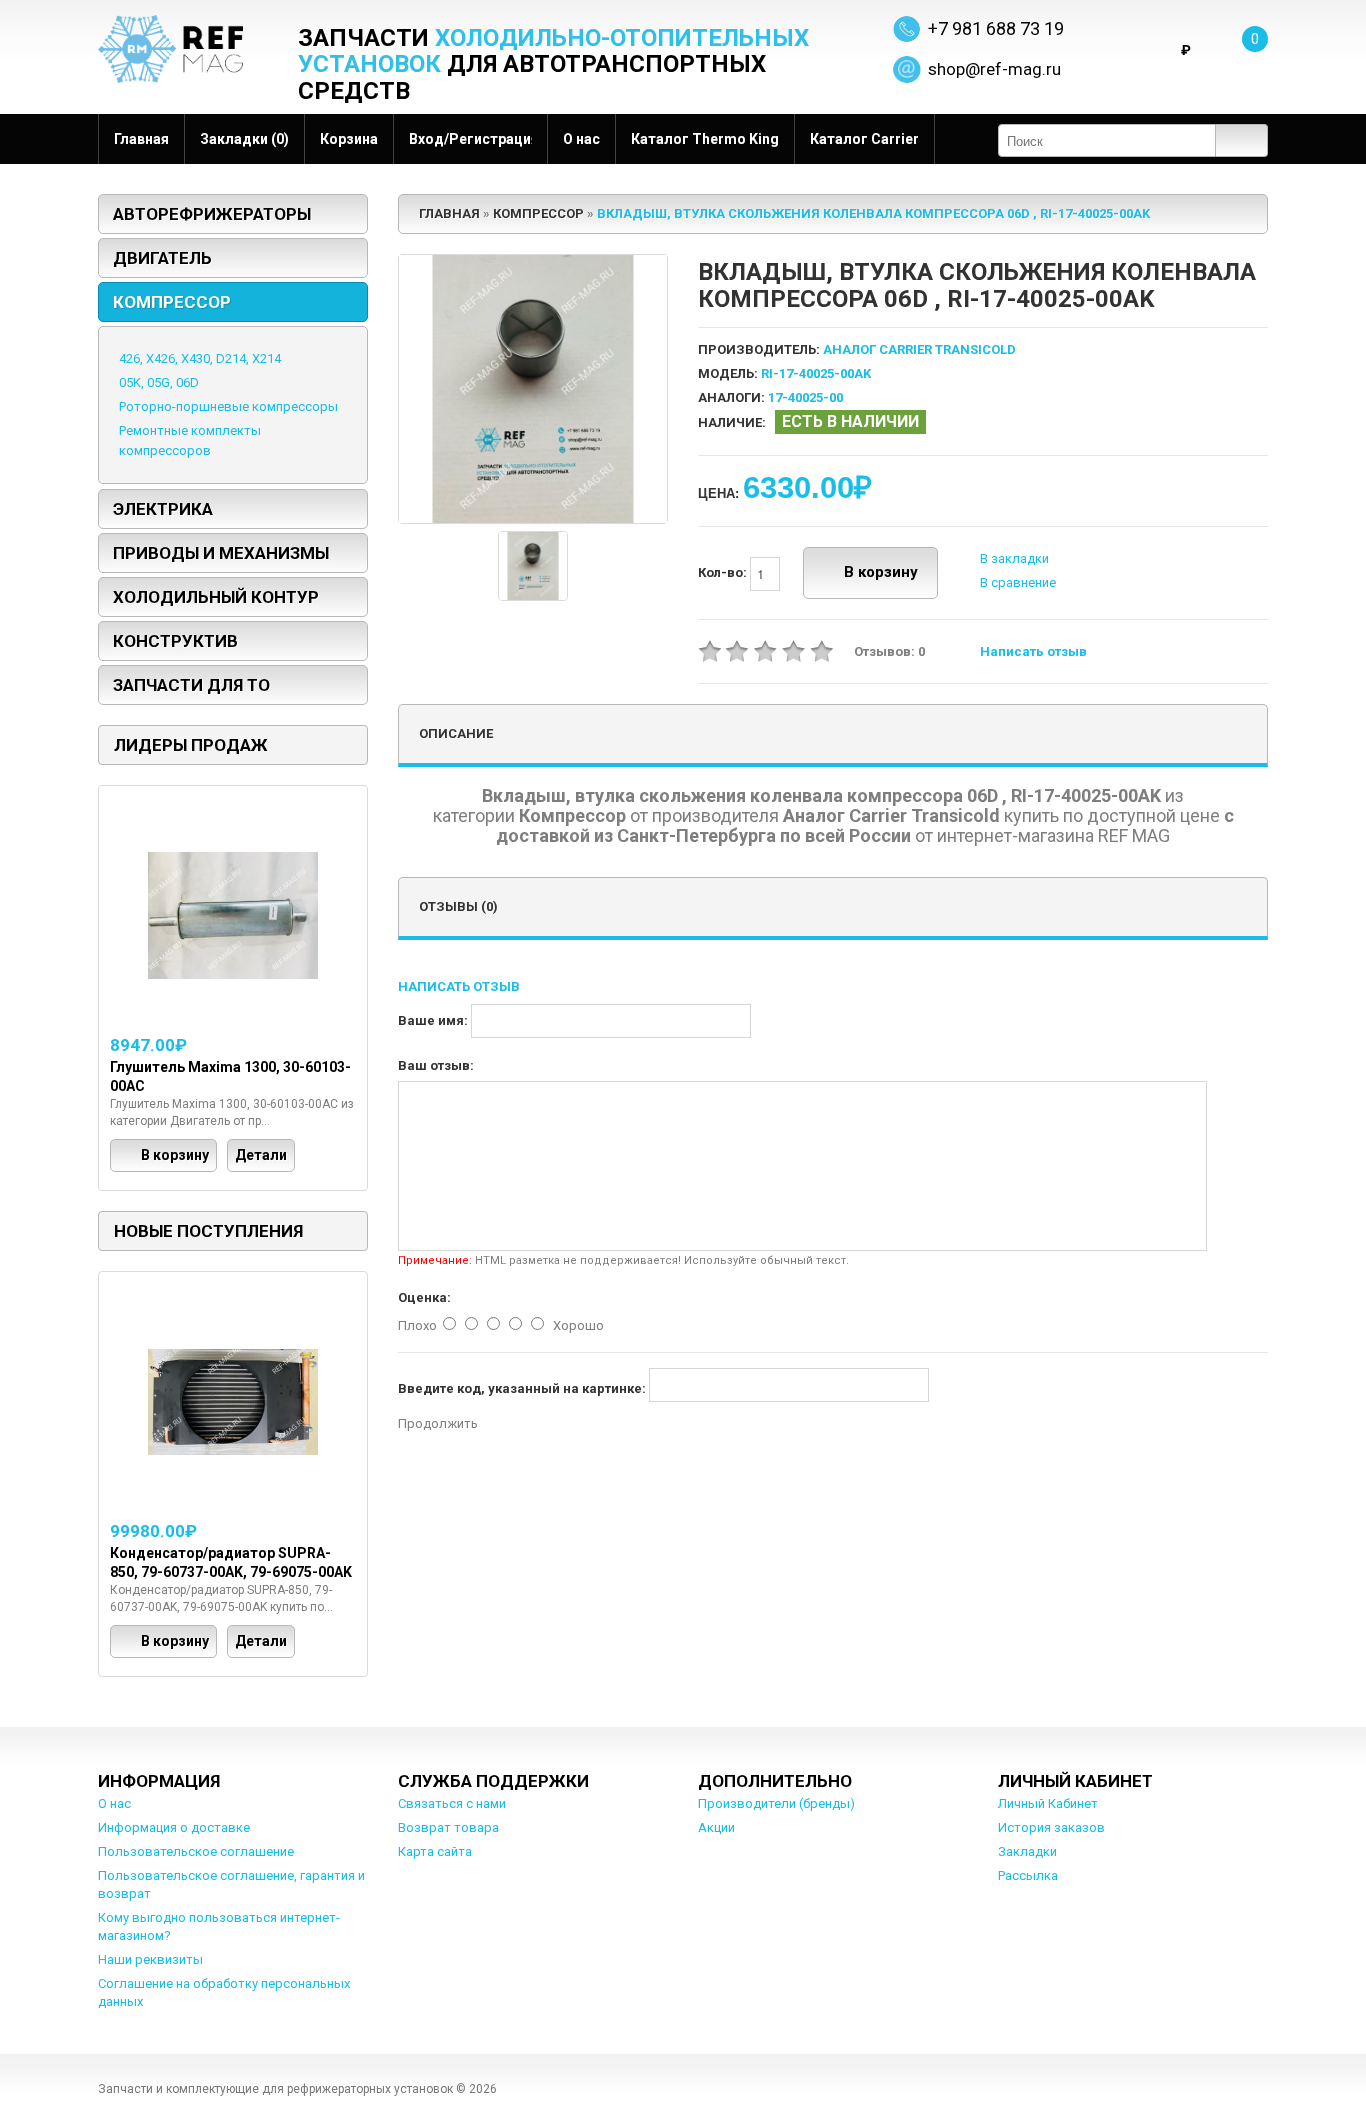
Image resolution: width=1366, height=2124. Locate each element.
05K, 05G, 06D (159, 382)
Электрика (163, 509)
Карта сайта (435, 1851)
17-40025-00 (805, 397)
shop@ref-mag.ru (994, 69)
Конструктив (175, 641)
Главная (141, 139)
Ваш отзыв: (436, 1065)
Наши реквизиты (150, 1959)
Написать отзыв (1033, 651)
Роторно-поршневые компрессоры (228, 406)
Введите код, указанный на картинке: (522, 1388)
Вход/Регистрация (470, 139)
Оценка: (424, 1297)
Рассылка (1028, 1875)
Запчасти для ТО (191, 685)
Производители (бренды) (776, 1803)
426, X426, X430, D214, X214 (200, 358)
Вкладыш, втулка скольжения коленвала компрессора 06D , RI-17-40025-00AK (873, 213)
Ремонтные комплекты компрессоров (190, 440)
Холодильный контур (216, 597)
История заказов (1051, 1827)
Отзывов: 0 (889, 651)
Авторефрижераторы (212, 214)
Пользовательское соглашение (196, 1851)
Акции (716, 1827)
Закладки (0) (244, 139)
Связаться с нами (452, 1803)
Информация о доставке (174, 1827)
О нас (581, 139)
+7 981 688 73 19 (996, 28)
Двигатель (162, 258)
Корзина (349, 139)
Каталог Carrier (864, 139)
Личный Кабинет (1048, 1803)
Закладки (1027, 1851)
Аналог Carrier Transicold (919, 349)
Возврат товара (448, 1827)
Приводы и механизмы (221, 553)
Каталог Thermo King (705, 139)
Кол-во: (724, 572)
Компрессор (172, 302)
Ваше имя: (433, 1020)
